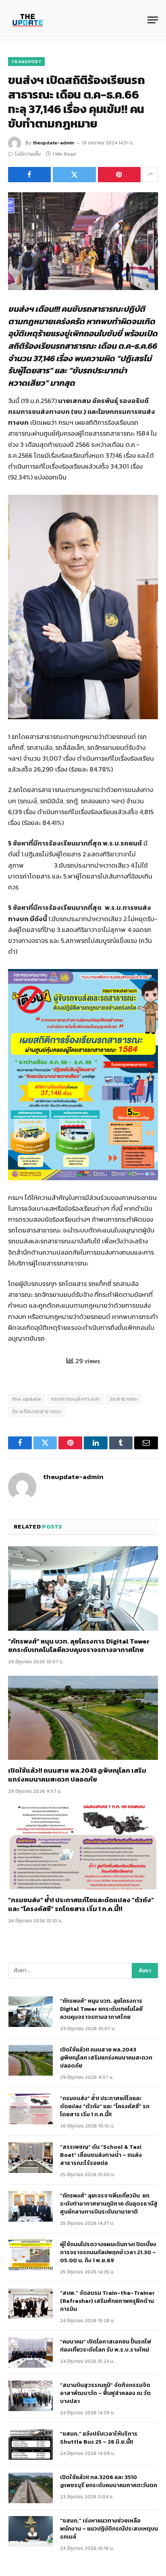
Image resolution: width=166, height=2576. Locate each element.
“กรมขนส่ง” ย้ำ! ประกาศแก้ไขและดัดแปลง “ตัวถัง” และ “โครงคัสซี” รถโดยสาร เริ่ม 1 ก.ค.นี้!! (81, 1904)
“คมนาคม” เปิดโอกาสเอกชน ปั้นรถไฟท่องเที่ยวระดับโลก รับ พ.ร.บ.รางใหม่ (106, 2346)
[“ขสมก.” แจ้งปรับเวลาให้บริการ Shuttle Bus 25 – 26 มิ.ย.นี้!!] (31, 2444)
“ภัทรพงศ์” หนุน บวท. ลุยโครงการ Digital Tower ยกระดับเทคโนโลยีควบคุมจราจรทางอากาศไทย (79, 1646)
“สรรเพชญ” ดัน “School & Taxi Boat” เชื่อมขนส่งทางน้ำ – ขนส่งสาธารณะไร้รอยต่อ (101, 2155)
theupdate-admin (53, 143)
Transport (26, 62)
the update (27, 1399)
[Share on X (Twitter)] (74, 175)
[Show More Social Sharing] (150, 175)
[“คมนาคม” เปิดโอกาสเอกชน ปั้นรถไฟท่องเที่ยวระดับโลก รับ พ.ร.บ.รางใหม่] (31, 2352)
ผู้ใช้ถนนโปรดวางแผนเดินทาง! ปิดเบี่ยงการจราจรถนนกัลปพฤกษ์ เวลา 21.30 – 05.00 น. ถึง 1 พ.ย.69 (108, 2252)
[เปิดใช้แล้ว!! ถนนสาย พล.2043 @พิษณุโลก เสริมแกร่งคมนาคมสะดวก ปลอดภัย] (83, 1718)
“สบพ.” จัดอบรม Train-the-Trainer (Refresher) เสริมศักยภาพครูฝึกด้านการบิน (107, 2301)
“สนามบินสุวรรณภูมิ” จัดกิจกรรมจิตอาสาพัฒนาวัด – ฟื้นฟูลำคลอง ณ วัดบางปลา (105, 2393)
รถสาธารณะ (124, 1399)
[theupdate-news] (28, 20)
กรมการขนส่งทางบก (76, 1399)
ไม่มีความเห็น (28, 154)
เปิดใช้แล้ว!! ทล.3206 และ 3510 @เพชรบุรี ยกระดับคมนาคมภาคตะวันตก (109, 2481)
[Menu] (153, 20)
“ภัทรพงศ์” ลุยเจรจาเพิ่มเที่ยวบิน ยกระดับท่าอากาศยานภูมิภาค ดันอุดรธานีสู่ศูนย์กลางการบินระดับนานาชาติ (109, 2204)
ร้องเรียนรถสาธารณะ (37, 1411)
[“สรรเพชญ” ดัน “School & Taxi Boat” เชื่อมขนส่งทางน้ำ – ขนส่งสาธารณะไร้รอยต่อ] (31, 2158)
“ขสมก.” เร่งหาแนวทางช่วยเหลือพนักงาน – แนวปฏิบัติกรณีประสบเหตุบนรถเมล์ (109, 2529)
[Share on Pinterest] (119, 175)
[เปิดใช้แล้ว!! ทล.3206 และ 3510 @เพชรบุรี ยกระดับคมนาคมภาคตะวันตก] (31, 2488)
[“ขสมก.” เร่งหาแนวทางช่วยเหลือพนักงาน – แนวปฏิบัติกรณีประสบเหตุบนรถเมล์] (31, 2531)
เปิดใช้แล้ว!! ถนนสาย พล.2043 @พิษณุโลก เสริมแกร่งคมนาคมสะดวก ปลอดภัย (77, 1775)
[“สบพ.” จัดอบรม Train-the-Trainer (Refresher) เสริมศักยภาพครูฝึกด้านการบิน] (31, 2304)
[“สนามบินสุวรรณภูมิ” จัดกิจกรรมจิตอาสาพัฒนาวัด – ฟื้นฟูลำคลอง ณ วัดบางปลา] (31, 2396)
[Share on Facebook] (29, 175)
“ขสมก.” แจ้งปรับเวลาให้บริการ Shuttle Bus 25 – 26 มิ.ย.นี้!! (99, 2438)
